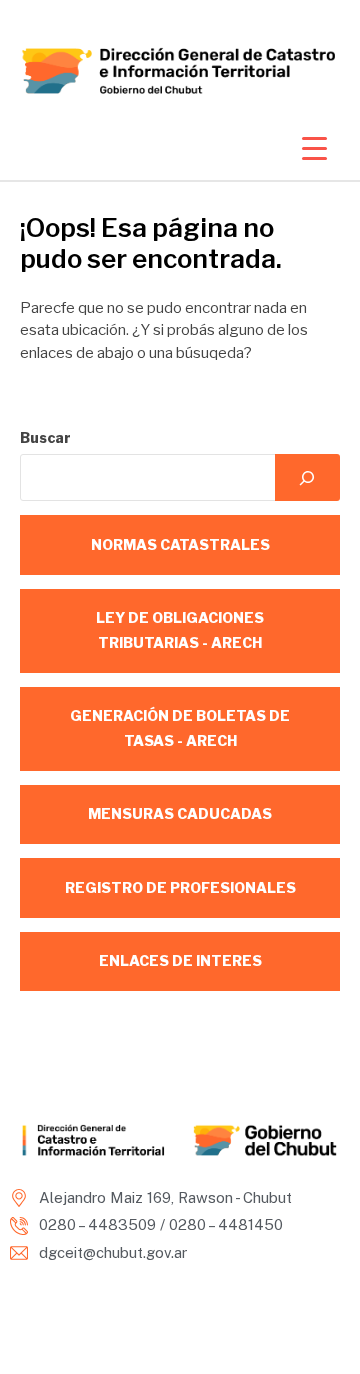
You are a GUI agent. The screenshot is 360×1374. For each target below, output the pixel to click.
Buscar (45, 437)
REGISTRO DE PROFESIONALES (180, 887)
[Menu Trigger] (314, 147)
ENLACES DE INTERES (180, 960)
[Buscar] (307, 477)
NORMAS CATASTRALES (180, 544)
